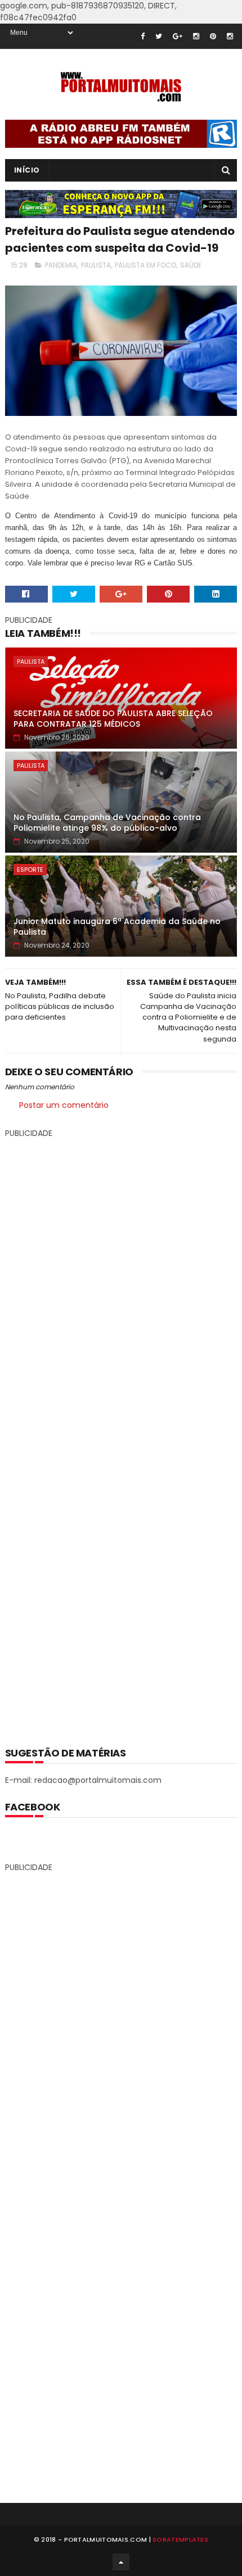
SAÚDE (191, 265)
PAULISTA (96, 265)
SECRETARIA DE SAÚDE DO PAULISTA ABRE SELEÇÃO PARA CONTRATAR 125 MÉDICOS (113, 719)
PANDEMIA (61, 265)
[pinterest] (213, 36)
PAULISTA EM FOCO (145, 265)
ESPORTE (30, 870)
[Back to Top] (121, 2562)
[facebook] (143, 36)
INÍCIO (27, 170)
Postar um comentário (64, 1105)
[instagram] (196, 36)
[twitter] (159, 36)
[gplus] (178, 36)
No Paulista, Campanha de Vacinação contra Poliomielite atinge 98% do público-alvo (107, 823)
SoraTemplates (180, 2539)
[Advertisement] (121, 1434)
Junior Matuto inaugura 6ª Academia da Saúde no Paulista (117, 927)
